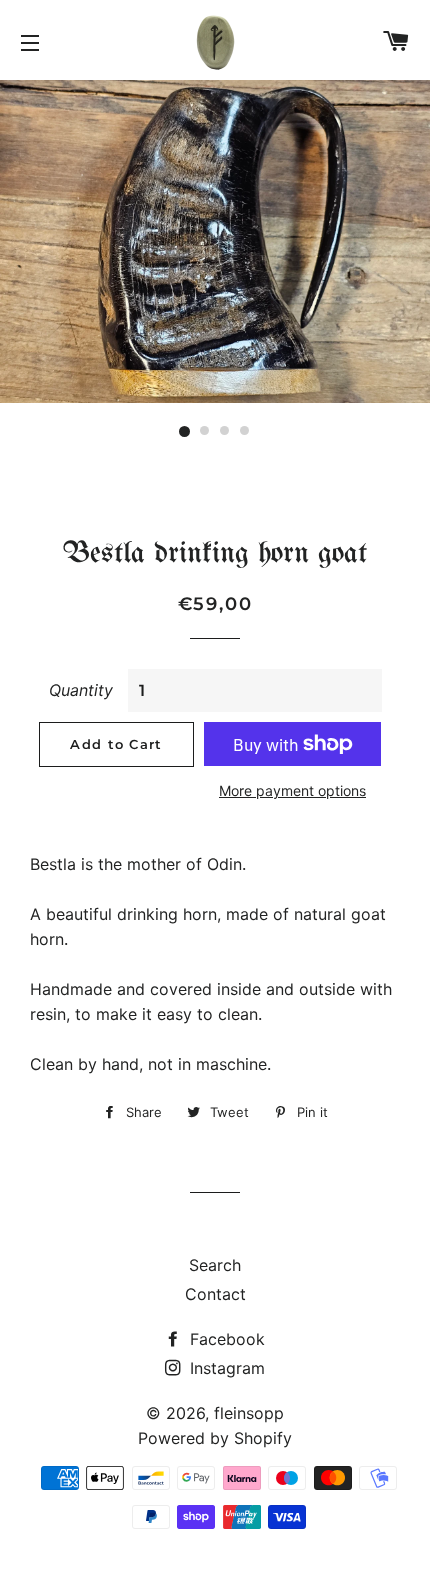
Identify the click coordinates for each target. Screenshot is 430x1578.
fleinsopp (249, 1413)
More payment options (292, 790)
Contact (215, 1294)
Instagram (225, 1368)
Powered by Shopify (215, 1438)
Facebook (225, 1339)
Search (215, 1265)
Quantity (81, 690)
